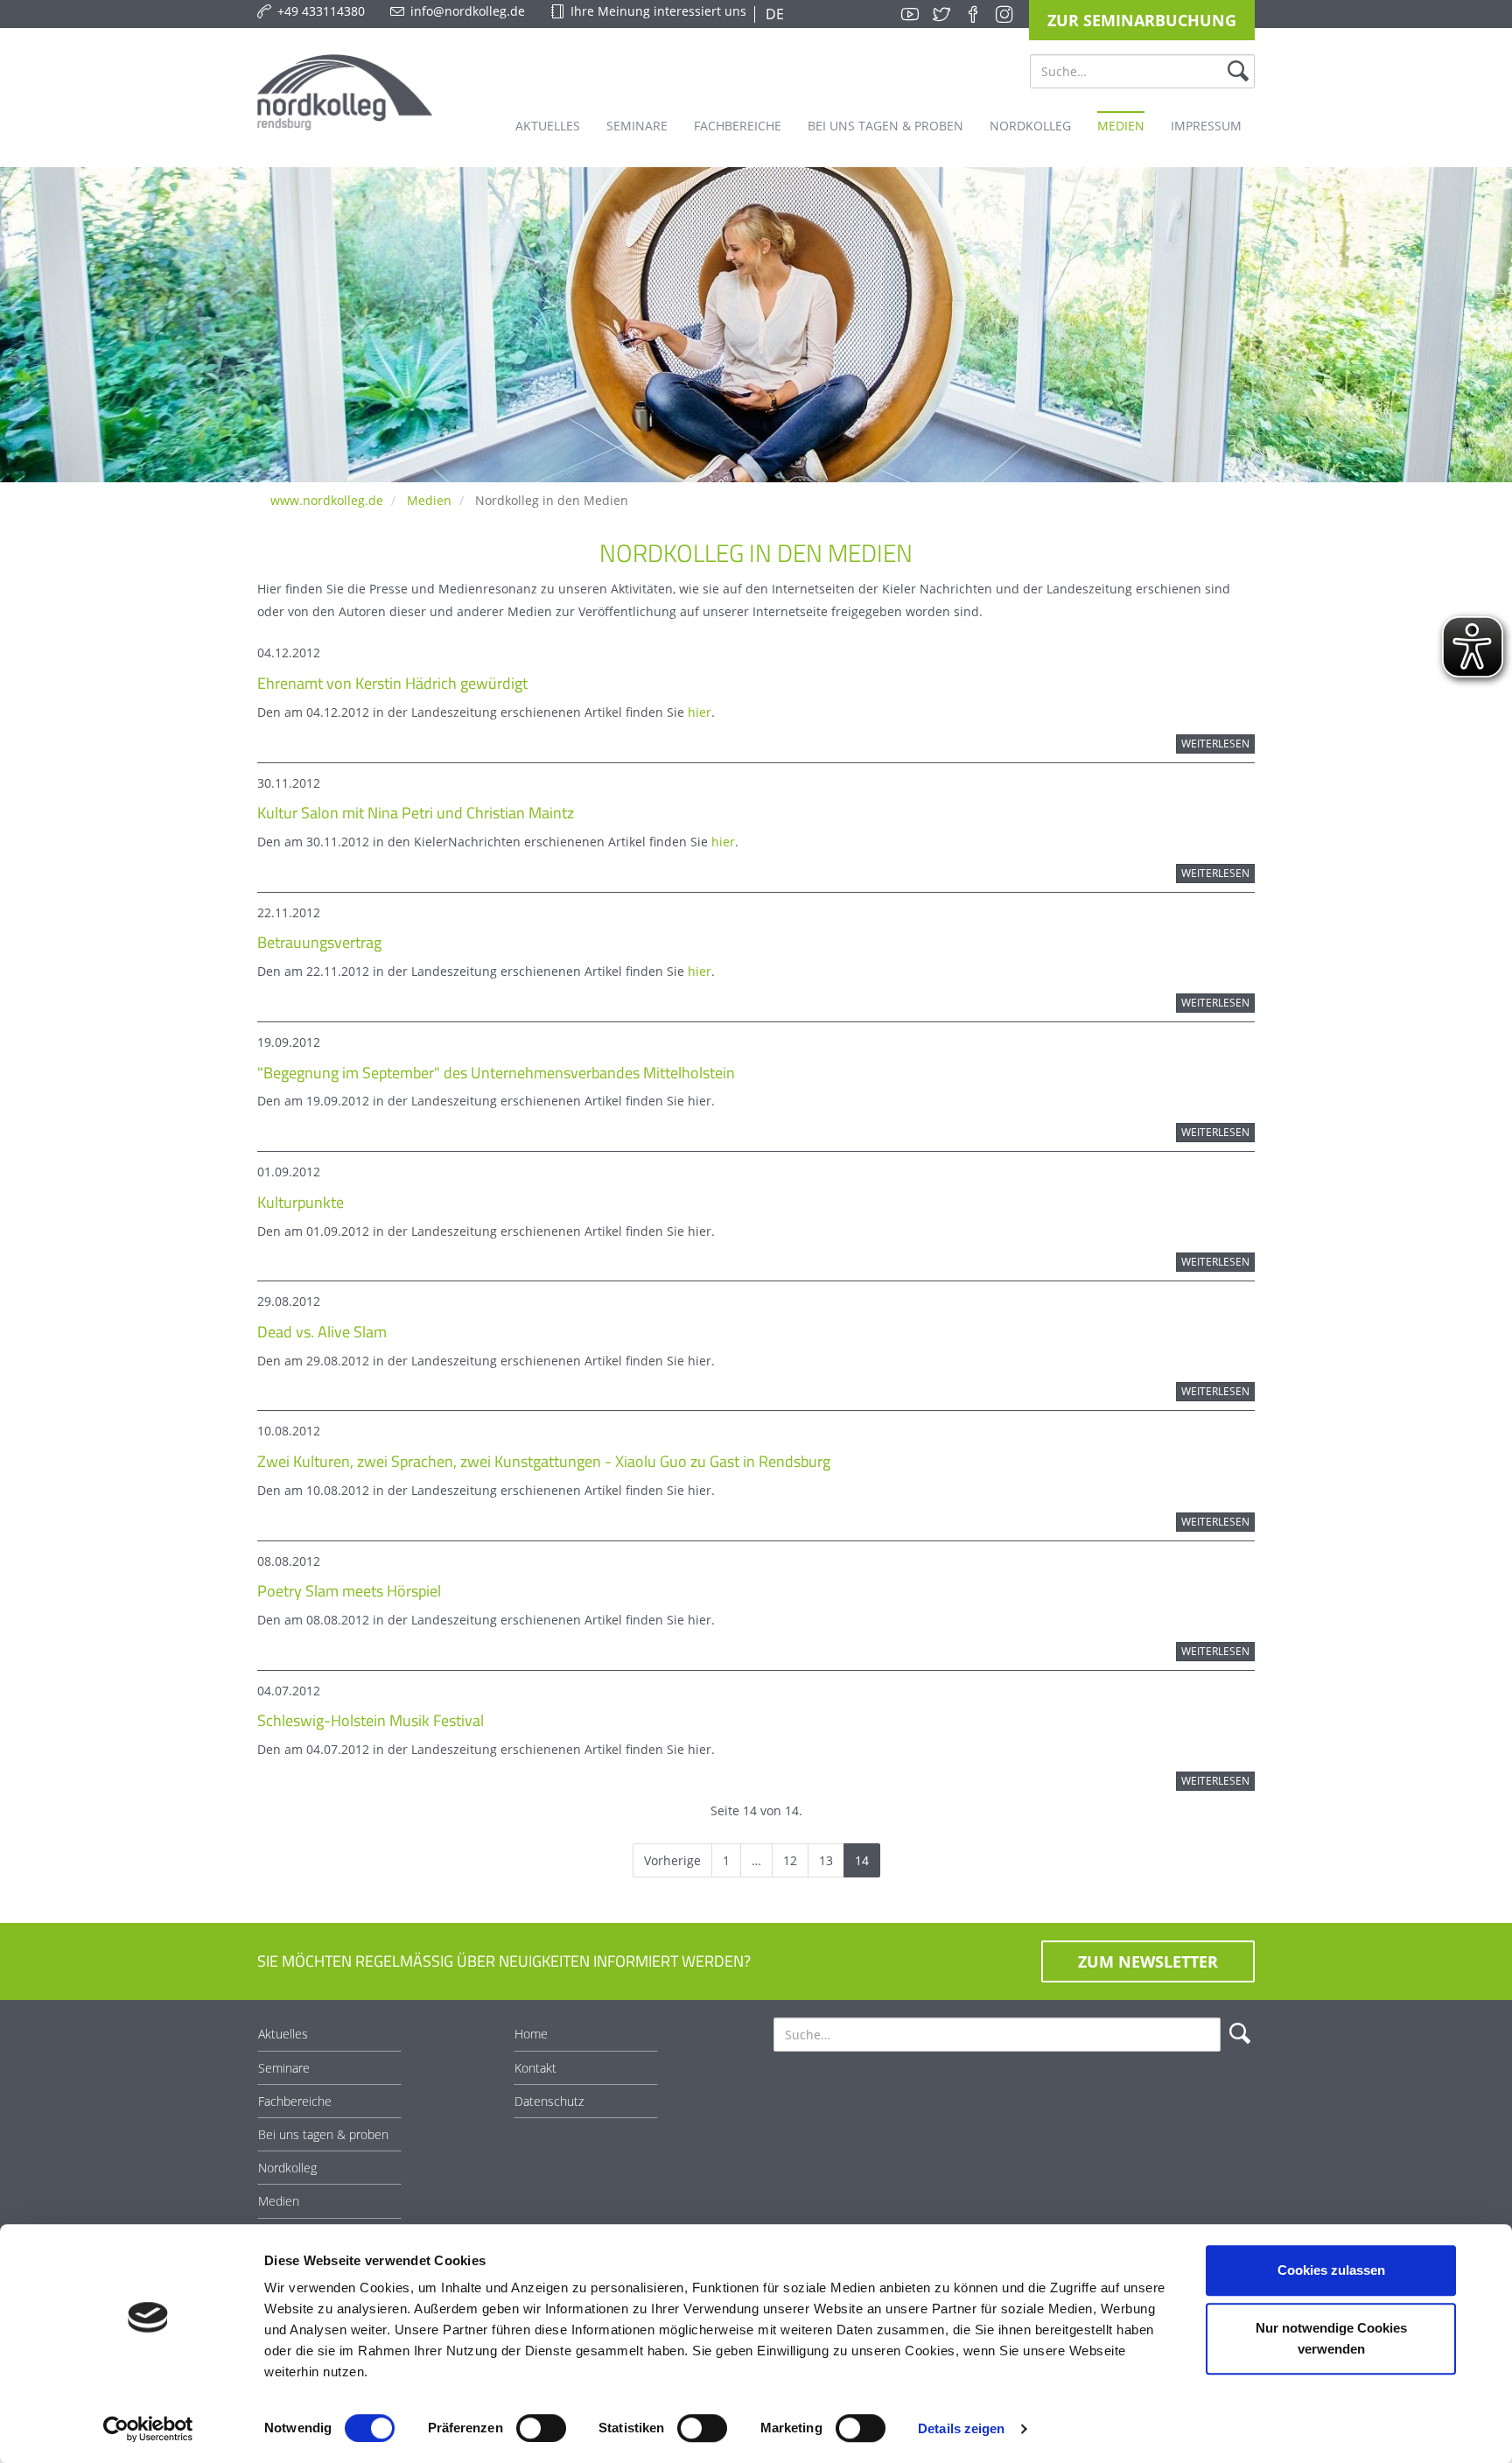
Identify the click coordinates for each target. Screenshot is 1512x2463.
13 (826, 1860)
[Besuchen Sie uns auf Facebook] (973, 14)
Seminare (284, 2068)
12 (790, 1860)
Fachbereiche (295, 2101)
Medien (429, 500)
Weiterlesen (1215, 744)
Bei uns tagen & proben (323, 2134)
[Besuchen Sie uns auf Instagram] (1004, 14)
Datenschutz (549, 2101)
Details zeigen (961, 2428)
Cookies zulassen (1331, 2270)
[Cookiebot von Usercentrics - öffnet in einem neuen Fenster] (148, 2429)
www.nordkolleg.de (327, 500)
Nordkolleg (287, 2168)
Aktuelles (283, 2034)
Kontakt (535, 2068)
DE (773, 14)
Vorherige (672, 1860)
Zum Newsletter (1148, 1961)
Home (531, 2034)
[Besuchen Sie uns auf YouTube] (910, 14)
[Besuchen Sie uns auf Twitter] (941, 14)
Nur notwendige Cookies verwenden (1331, 2338)
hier (700, 712)
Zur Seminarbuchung (1142, 20)
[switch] (541, 2428)
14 (862, 1860)
